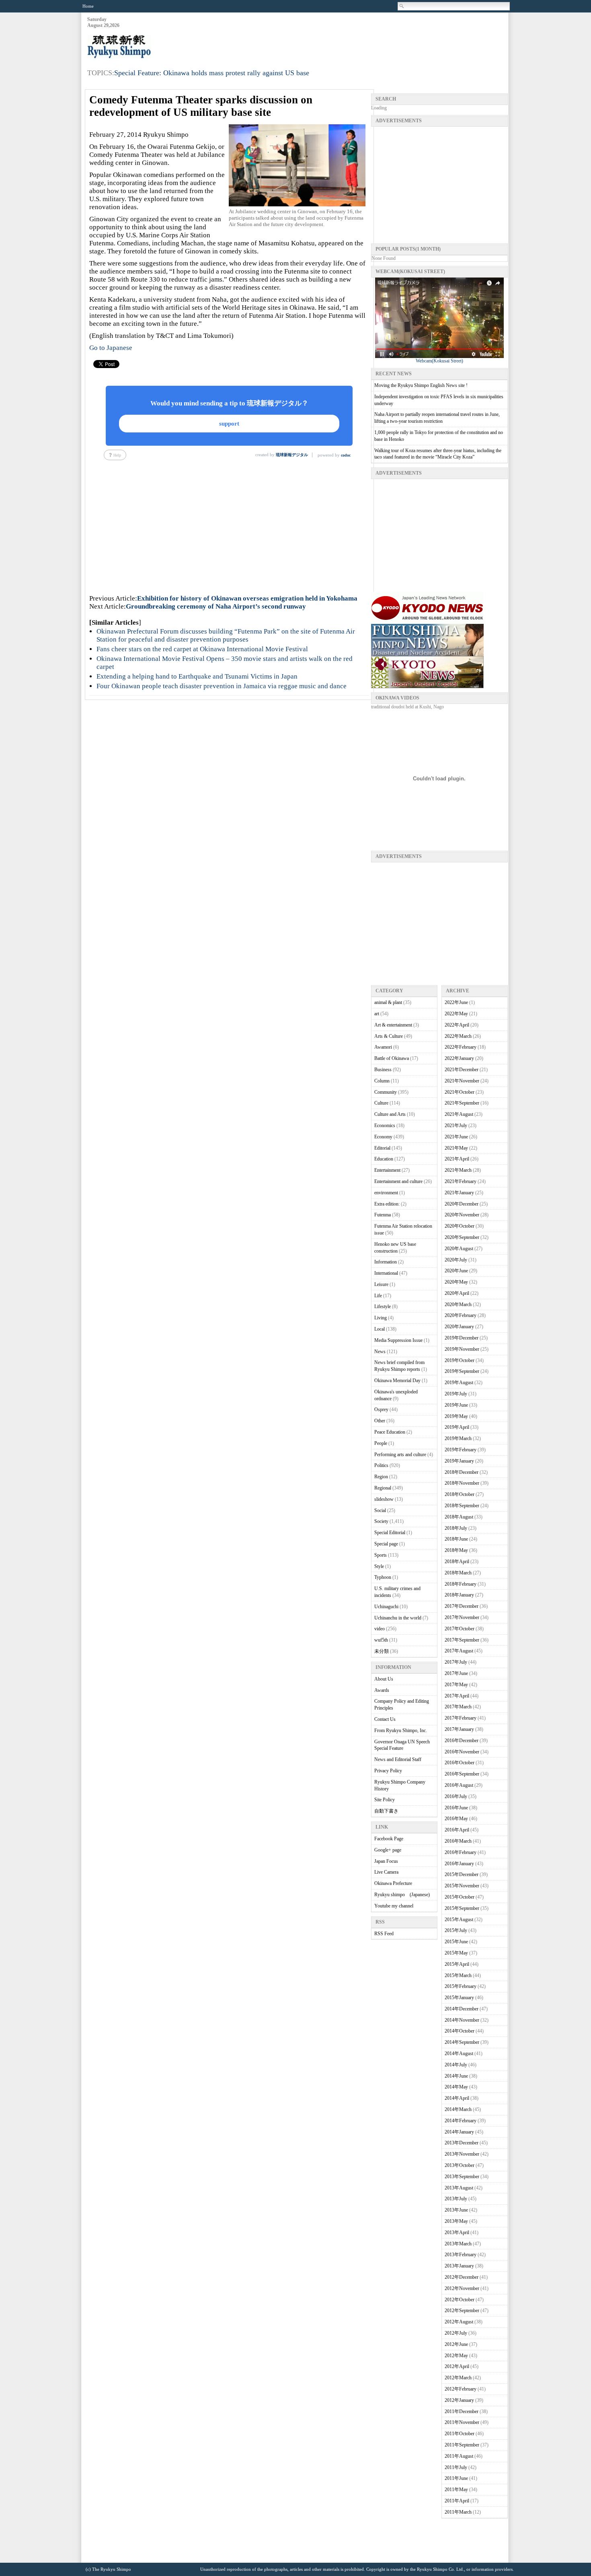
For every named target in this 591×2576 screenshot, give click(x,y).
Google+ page (388, 1850)
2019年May (456, 1416)
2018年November (462, 1483)
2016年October (460, 1763)
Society (381, 1521)
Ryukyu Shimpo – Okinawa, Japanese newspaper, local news (148, 47)
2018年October (460, 1494)
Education (384, 1159)
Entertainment (387, 1170)
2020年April (457, 1293)
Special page (386, 1544)
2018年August (459, 1517)
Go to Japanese (111, 348)
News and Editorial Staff (398, 1759)
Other (380, 1421)
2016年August (459, 1785)
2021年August (459, 1114)
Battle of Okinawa (392, 1058)
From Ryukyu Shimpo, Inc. (401, 1730)
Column (382, 1081)
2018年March (458, 1573)
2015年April (457, 1964)
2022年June (456, 1002)
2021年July (456, 1125)
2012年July (456, 2333)
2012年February (461, 2389)
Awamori (383, 1047)
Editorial (382, 1148)
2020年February (461, 1315)
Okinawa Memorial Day (397, 1381)
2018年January (459, 1595)
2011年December (462, 2411)
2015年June (456, 1942)
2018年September (462, 1506)
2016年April (457, 1830)
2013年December (462, 2143)
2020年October (460, 1226)
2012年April (457, 2366)
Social (380, 1510)
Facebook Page (389, 1839)
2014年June (456, 2076)
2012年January (459, 2400)
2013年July (456, 2199)
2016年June (456, 1808)
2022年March (458, 1036)
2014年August (459, 2053)
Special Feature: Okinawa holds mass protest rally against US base (212, 73)
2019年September (462, 1371)
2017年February (461, 1718)
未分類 (382, 1651)
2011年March (458, 2512)
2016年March (458, 1841)
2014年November (462, 2020)
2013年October (460, 2165)
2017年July (456, 1662)
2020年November (462, 1215)
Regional (383, 1488)
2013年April (457, 2232)
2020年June (456, 1271)
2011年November (462, 2422)
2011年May (456, 2490)
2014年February (461, 2121)
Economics (385, 1125)
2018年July (456, 1528)
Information (386, 1262)
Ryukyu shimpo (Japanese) (402, 1895)
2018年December (462, 1472)
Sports (381, 1555)
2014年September (462, 2042)
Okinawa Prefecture (393, 1883)
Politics (381, 1465)
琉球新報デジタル (292, 455)
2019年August (459, 1383)
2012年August (459, 2322)
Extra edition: (387, 1204)
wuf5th (381, 1640)
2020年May (456, 1282)
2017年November (462, 1617)
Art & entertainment (393, 1025)
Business (383, 1070)
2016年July (456, 1796)
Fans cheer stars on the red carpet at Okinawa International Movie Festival (202, 649)
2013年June (456, 2210)
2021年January (459, 1193)
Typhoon (383, 1577)
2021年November (462, 1081)
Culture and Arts (390, 1114)
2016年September (462, 1774)
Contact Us (385, 1719)
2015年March (458, 1975)
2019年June (456, 1405)
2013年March (458, 2244)
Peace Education (390, 1432)
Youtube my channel (394, 1906)
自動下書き (386, 1811)
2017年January (459, 1729)
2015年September (462, 1908)
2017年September (462, 1640)
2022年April (457, 1025)
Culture (381, 1103)
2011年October (460, 2434)
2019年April (457, 1427)
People (381, 1443)
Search (402, 6)
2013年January (459, 2266)
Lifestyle (383, 1307)
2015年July (456, 1930)
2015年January (459, 1998)
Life (378, 1296)
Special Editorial (390, 1533)
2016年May (456, 1819)
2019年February (461, 1450)
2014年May (456, 2087)
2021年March (458, 1170)
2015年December (462, 1874)
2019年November (462, 1349)
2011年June (456, 2478)
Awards (382, 1690)
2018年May (456, 1550)
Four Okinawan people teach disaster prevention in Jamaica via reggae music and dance (222, 686)
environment (386, 1193)
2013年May (456, 2221)
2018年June (456, 1539)
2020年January (459, 1327)
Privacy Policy (388, 1771)
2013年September (462, 2177)
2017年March (458, 1707)
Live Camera (386, 1872)
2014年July (456, 2065)
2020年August (459, 1249)
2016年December (462, 1741)
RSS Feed (384, 1934)
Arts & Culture (389, 1036)
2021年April (457, 1159)
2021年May (456, 1148)
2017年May (456, 1685)
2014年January (459, 2132)
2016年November (462, 1752)
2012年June (456, 2344)
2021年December (462, 1070)
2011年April (457, 2501)
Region (381, 1477)
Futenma (383, 1215)
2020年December (462, 1204)
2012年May (456, 2356)
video (380, 1629)
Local (380, 1329)
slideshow (384, 1499)
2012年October (460, 2300)
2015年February (461, 1986)
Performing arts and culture (400, 1455)
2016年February (461, 1852)
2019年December (462, 1338)
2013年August (459, 2188)
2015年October (460, 1897)
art (377, 1014)
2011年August (459, 2456)
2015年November (462, 1886)
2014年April (457, 2098)
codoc (346, 455)
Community (386, 1092)
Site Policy (385, 1800)
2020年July (456, 1260)
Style (379, 1566)
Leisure (381, 1284)
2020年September (462, 1237)
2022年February (461, 1047)
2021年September (462, 1103)
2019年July (456, 1394)
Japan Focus (386, 1861)
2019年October (460, 1360)
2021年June (456, 1137)
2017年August (459, 1651)
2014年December (462, 2009)
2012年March (458, 2378)
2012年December (462, 2277)
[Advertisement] (361, 37)
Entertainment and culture (398, 1181)
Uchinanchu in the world (398, 1618)
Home (88, 6)
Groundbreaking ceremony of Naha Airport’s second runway (216, 606)
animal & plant (388, 1002)
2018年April (457, 1562)
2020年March (458, 1304)
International (386, 1273)
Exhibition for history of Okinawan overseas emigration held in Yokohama (247, 598)
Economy (383, 1137)
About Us (384, 1679)
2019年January (459, 1461)
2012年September (462, 2311)
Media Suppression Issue (398, 1340)
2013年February (461, 2255)
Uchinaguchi (386, 1607)
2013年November (462, 2154)
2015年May (456, 1953)
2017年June (456, 1673)
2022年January (459, 1058)
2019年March (458, 1438)
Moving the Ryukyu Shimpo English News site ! (421, 385)
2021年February (461, 1181)
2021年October (460, 1092)
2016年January (459, 1864)
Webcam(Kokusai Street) (439, 361)
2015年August (459, 1920)
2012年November (462, 2288)
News (380, 1352)
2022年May (456, 1014)
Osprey (381, 1409)
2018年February (461, 1584)
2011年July (456, 2467)
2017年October (460, 1629)
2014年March (458, 2109)
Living (381, 1318)
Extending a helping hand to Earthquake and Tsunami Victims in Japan (197, 676)
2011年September (462, 2445)
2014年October (460, 2031)
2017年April (457, 1696)
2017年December (462, 1606)
